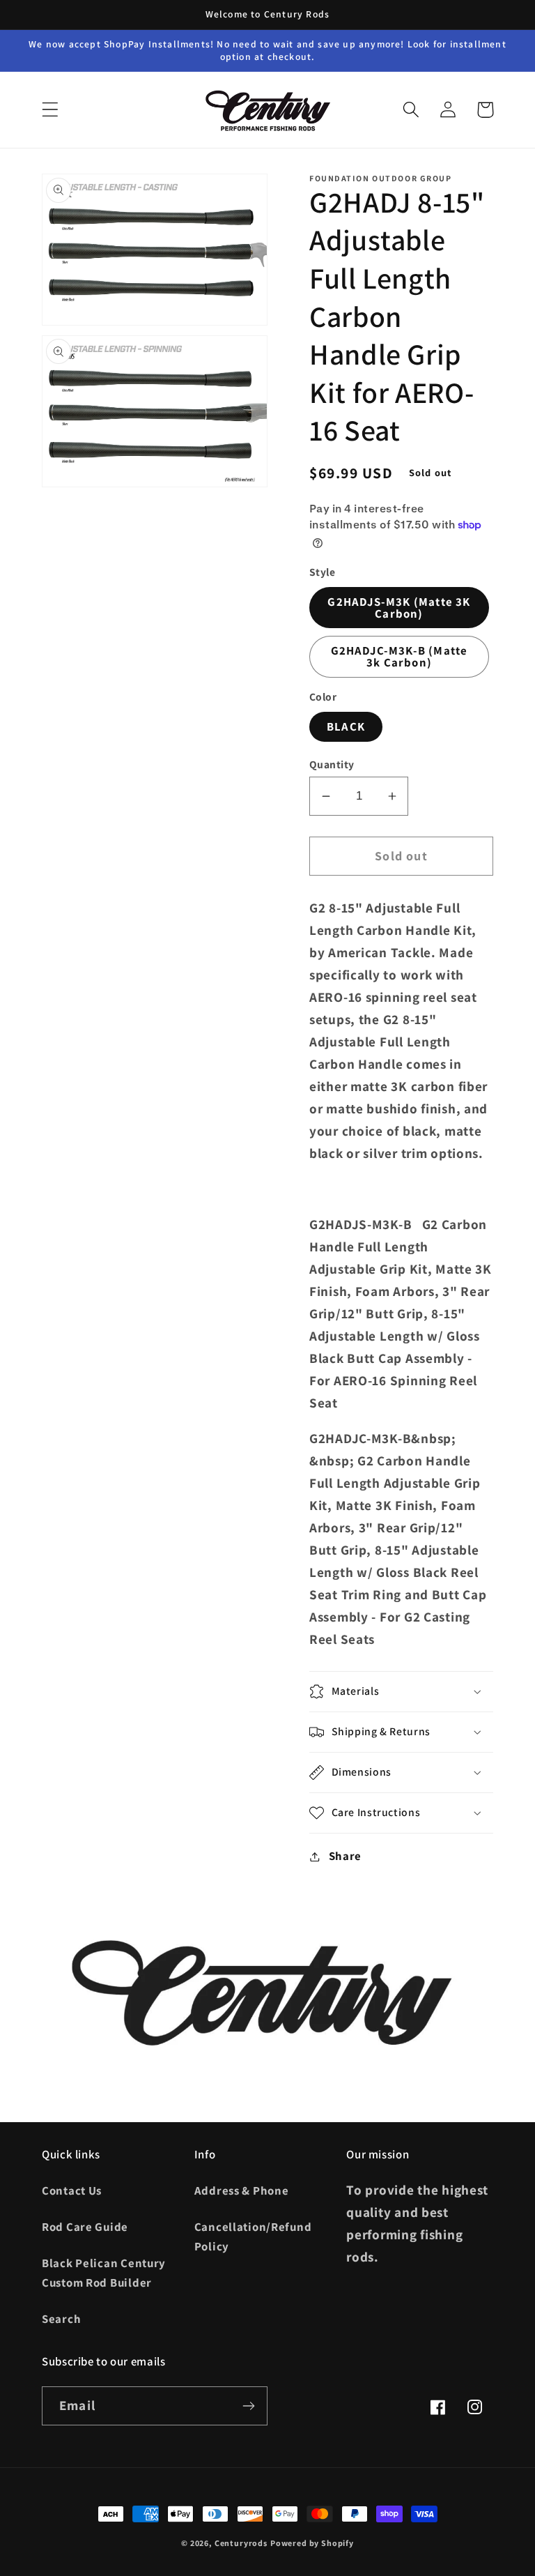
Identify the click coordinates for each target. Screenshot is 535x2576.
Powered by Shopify (312, 2543)
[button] (51, 110)
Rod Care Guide (85, 2227)
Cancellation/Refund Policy (253, 2236)
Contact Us (72, 2190)
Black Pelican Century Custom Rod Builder (104, 2273)
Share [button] (345, 1856)
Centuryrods (241, 2543)
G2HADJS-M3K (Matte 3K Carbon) (399, 608)
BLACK (346, 726)
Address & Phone (242, 2190)
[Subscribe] (248, 2406)
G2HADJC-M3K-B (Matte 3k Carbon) (400, 656)
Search (61, 2319)
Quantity (332, 764)
